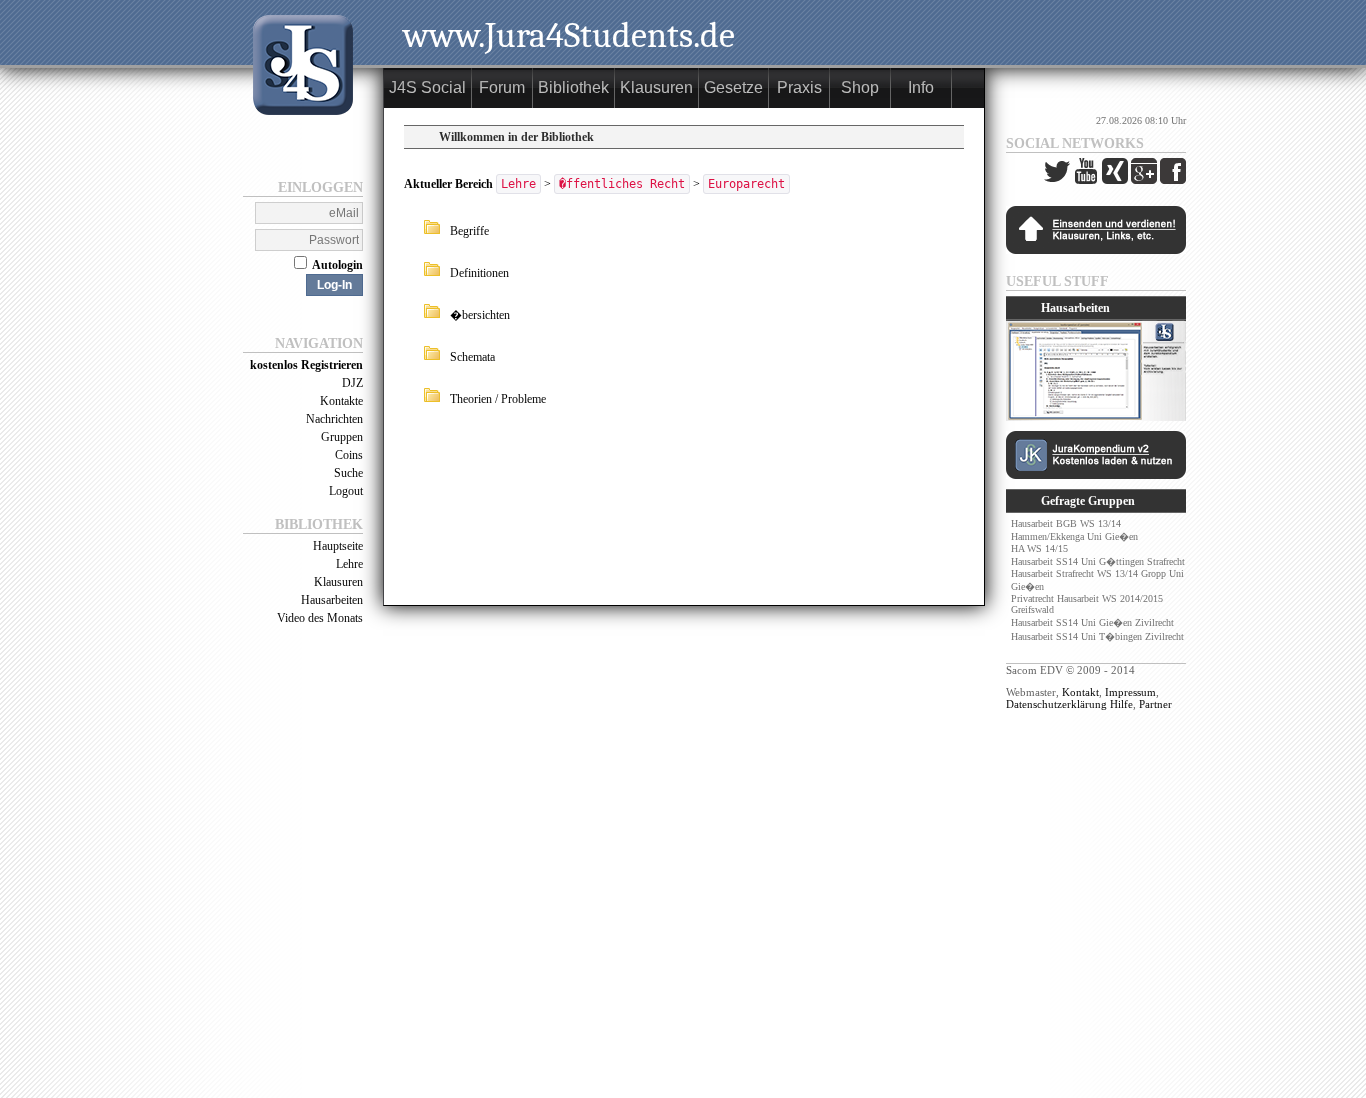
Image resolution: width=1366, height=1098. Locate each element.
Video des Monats (320, 618)
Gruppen (342, 437)
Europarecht (746, 184)
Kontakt (1080, 692)
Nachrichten (334, 419)
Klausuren (338, 582)
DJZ (352, 383)
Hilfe (1121, 704)
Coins (349, 455)
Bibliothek (573, 87)
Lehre (349, 564)
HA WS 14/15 (1039, 548)
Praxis (799, 87)
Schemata (472, 357)
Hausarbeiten (332, 600)
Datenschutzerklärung (1056, 704)
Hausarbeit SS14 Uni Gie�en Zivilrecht (1092, 622)
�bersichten (480, 315)
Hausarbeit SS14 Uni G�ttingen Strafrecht (1098, 561)
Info (921, 87)
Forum (502, 87)
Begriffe (469, 231)
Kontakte (341, 401)
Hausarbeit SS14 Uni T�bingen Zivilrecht (1097, 636)
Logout (346, 491)
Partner (1155, 704)
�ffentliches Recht (622, 184)
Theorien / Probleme (498, 399)
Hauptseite (338, 546)
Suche (348, 473)
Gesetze (733, 87)
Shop (860, 87)
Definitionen (479, 273)
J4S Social (427, 87)
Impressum (1130, 692)
